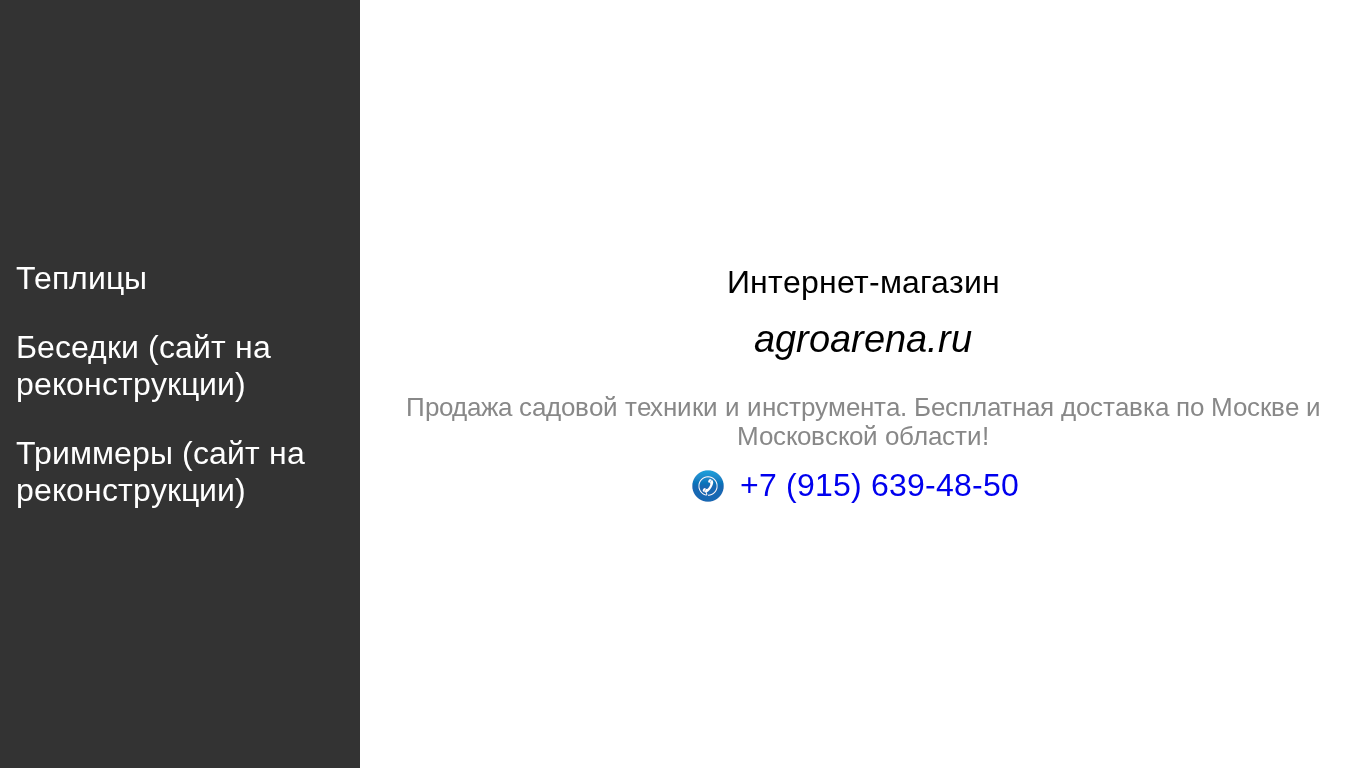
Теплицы (81, 278)
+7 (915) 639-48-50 (879, 485)
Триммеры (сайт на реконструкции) (160, 471)
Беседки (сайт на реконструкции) (143, 365)
